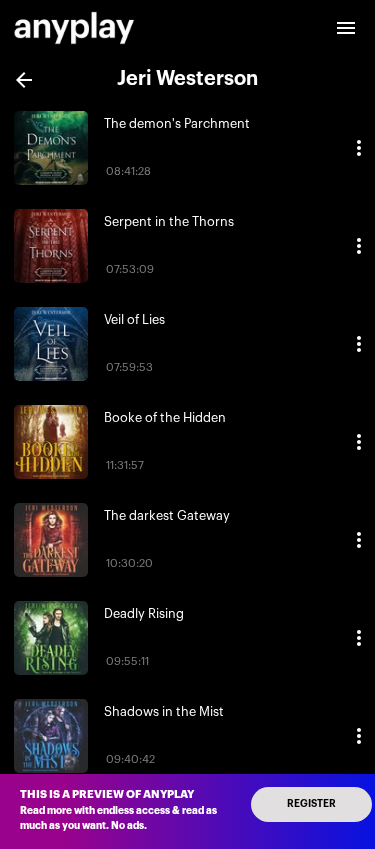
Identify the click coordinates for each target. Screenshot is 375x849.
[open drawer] (346, 28)
